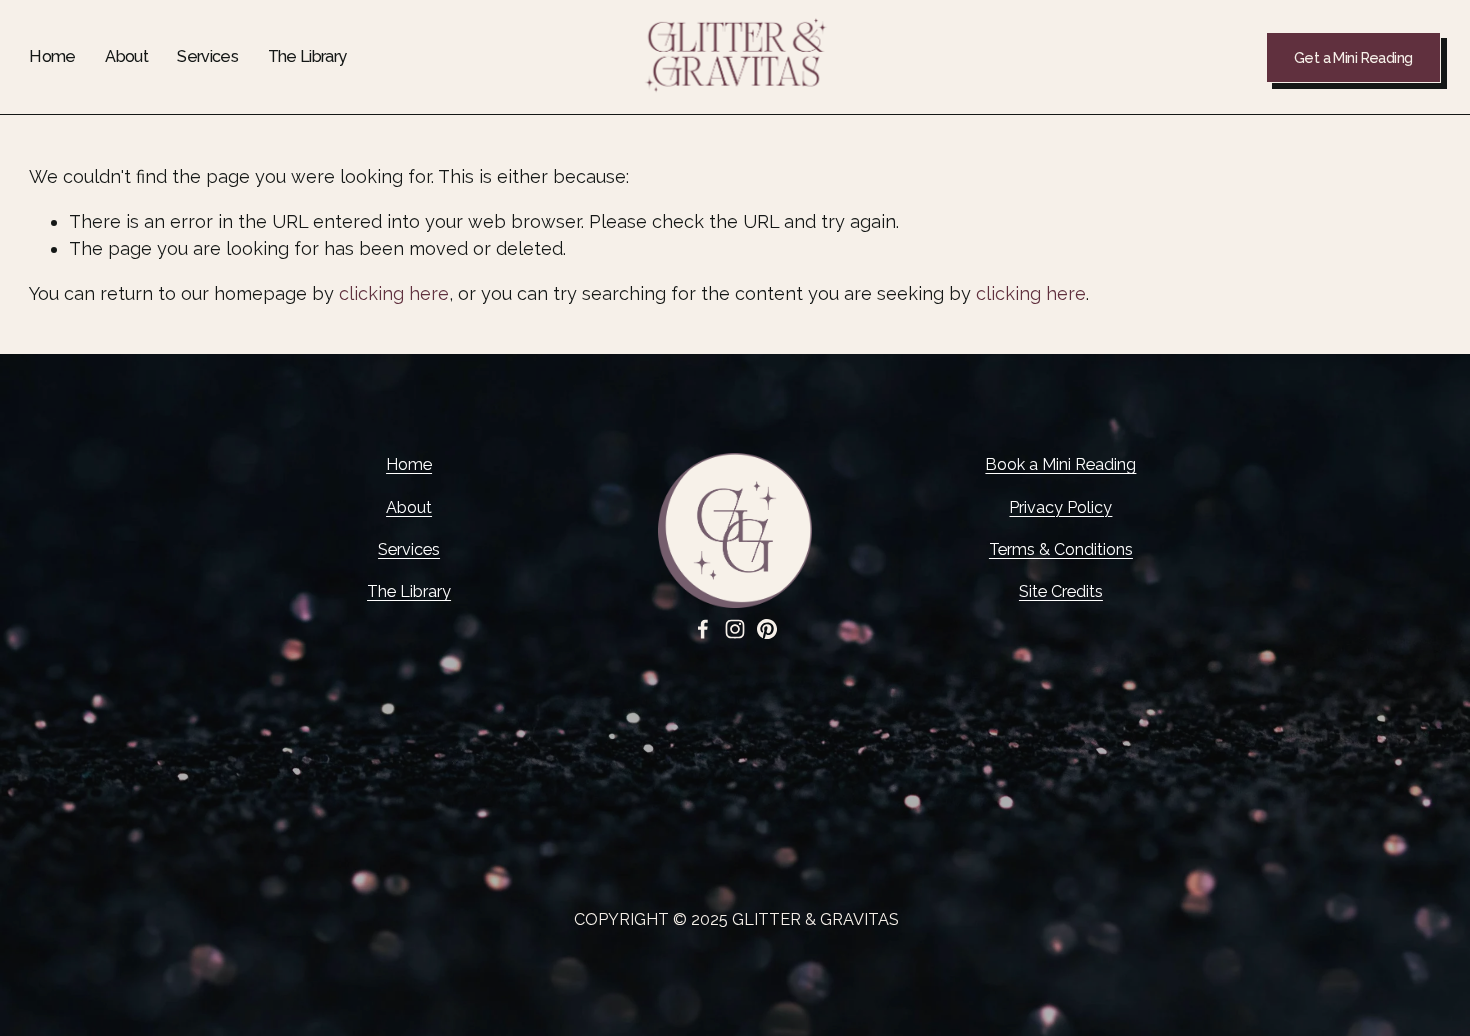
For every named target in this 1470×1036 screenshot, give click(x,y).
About (126, 56)
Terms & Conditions (1061, 549)
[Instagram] (735, 629)
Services (207, 56)
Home (52, 56)
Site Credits (1061, 591)
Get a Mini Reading (1353, 57)
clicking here (394, 293)
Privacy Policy (1060, 507)
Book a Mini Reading (1060, 464)
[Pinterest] (767, 629)
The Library (307, 56)
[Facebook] (703, 629)
